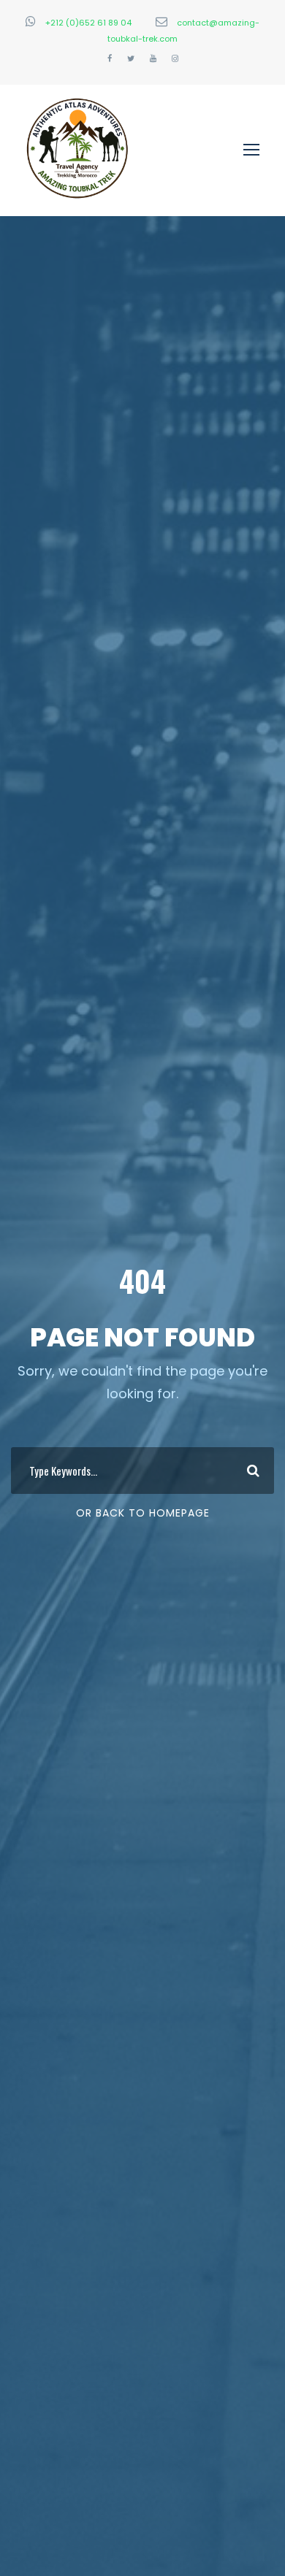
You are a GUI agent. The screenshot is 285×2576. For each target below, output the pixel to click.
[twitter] (131, 58)
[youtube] (153, 58)
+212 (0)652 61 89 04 (88, 23)
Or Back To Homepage (143, 1513)
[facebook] (110, 58)
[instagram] (175, 58)
